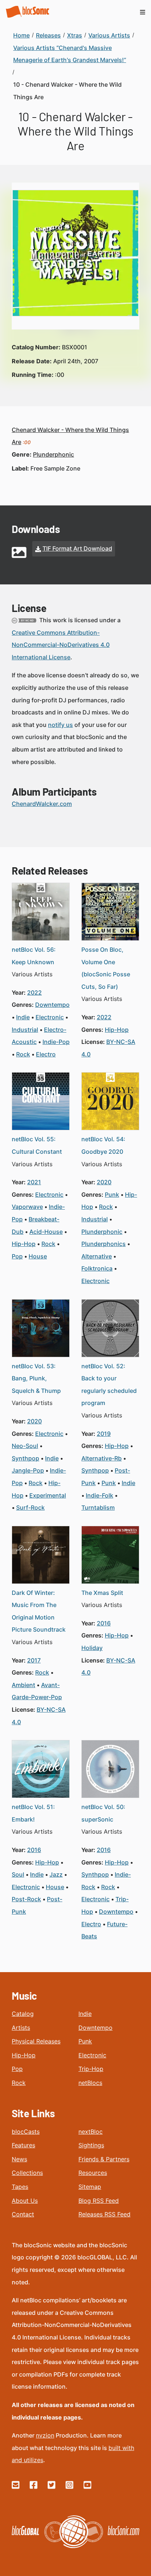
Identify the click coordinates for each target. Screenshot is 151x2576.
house (38, 1256)
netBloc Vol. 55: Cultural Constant (37, 1145)
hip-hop (117, 1030)
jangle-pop (28, 1470)
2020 (104, 1182)
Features (23, 2145)
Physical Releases (36, 2041)
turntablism (98, 1507)
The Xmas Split (102, 1593)
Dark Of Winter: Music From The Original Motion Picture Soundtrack (39, 1611)
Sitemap (90, 2187)
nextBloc (91, 2132)
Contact (23, 2214)
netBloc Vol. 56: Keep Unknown (34, 956)
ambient (23, 1685)
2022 (34, 992)
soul (18, 1874)
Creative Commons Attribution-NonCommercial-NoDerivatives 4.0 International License (61, 645)
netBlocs (90, 2083)
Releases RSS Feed (104, 2214)
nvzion (45, 2435)
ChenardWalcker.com (42, 804)
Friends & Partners (104, 2159)
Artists (21, 2028)
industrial (25, 1030)
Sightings (91, 2145)
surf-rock (30, 1507)
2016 (104, 1623)
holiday (92, 1648)
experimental (48, 1495)
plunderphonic (54, 454)
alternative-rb (102, 1458)
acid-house (46, 1232)
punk (112, 1195)
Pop (17, 2069)
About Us (25, 2201)
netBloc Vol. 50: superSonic (103, 1813)
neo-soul (25, 1446)
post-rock (26, 1899)
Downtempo (95, 2028)
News (19, 2159)
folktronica (97, 1268)
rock (23, 1054)
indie (23, 1017)
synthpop (25, 1458)
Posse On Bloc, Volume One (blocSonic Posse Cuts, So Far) (106, 968)
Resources (93, 2173)
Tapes (20, 2187)
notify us (60, 725)
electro (46, 1054)
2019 (104, 1434)
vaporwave (27, 1207)
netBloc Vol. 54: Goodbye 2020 (103, 1145)
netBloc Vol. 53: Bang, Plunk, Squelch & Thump (36, 1378)
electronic (50, 1017)
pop (17, 1256)
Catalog (23, 2014)
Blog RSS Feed (99, 2201)
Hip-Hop (24, 2055)
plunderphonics (104, 1244)
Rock (19, 2083)
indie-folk (100, 1495)
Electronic (92, 2055)
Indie (85, 2014)
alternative (97, 1256)
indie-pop (56, 1042)
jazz (56, 1874)
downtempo (52, 1005)
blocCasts (26, 2132)
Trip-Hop (91, 2069)
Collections (27, 2173)
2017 (34, 1660)
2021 (34, 1182)
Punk (85, 2041)
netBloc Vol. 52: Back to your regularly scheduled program (109, 1385)
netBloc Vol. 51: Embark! (33, 1813)
